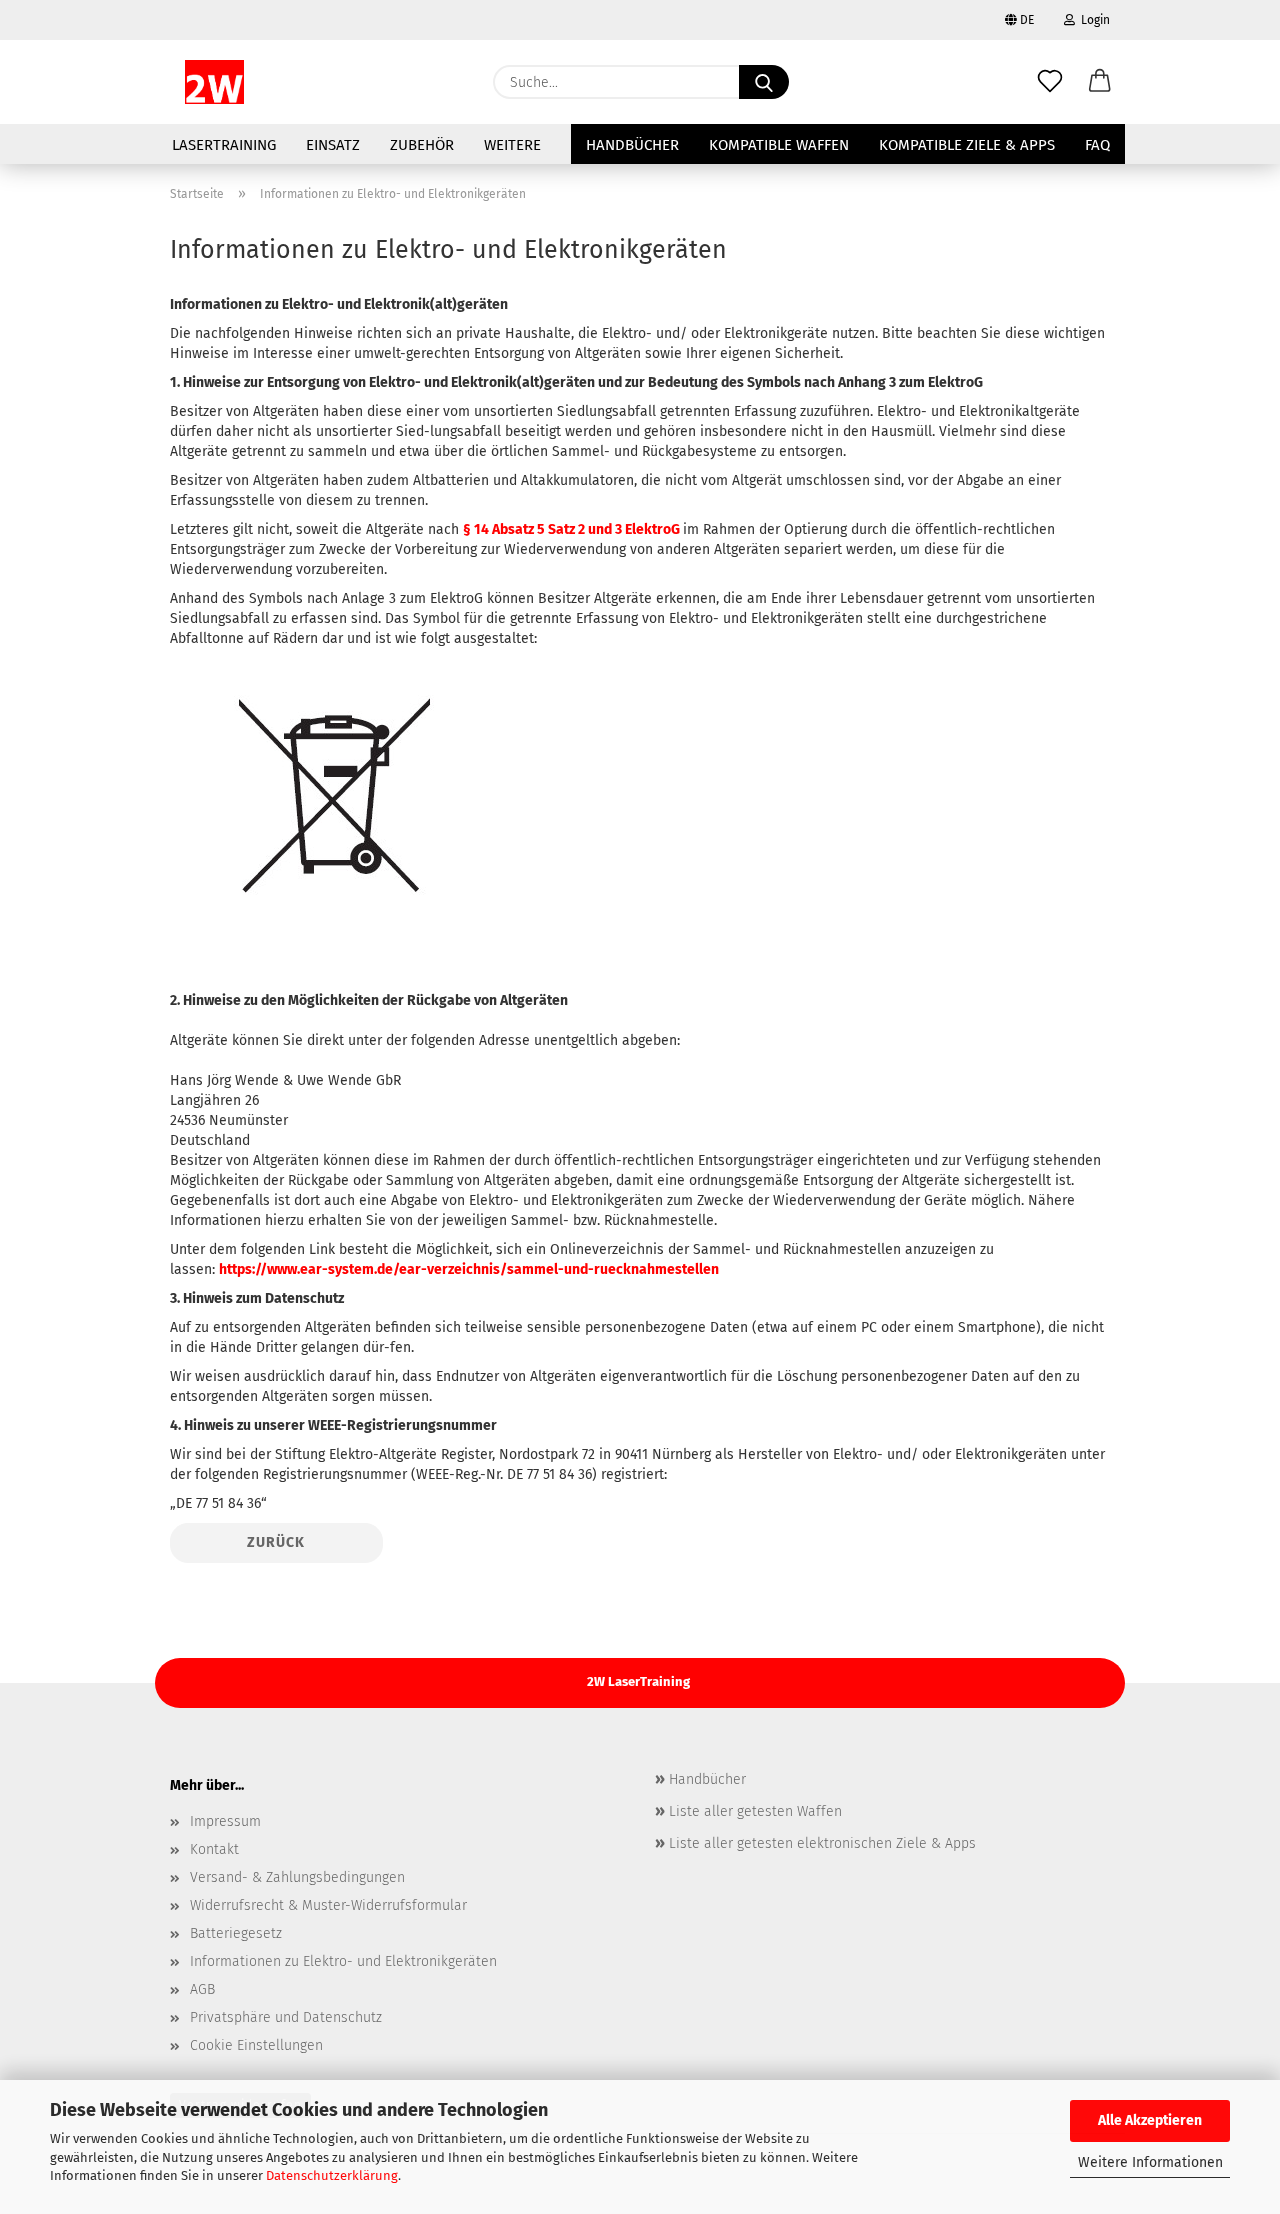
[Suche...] (764, 82)
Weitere (512, 145)
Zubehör (422, 145)
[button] (1100, 82)
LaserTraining (224, 145)
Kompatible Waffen (779, 145)
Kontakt (214, 1849)
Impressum (225, 1821)
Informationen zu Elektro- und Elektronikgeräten (343, 1961)
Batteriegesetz (236, 1933)
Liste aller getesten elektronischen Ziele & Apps (820, 1843)
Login (1092, 20)
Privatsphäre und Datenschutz (286, 2017)
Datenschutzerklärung (332, 2175)
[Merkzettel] (1050, 82)
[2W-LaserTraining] (214, 82)
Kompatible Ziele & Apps (967, 145)
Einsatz (333, 145)
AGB (202, 1989)
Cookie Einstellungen (256, 2045)
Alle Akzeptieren (1150, 2120)
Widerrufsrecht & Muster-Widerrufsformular (328, 1905)
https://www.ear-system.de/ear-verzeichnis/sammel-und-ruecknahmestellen (469, 1269)
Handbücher (632, 145)
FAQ (1097, 145)
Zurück (276, 1542)
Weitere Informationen (1150, 2162)
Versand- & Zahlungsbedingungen (297, 1877)
